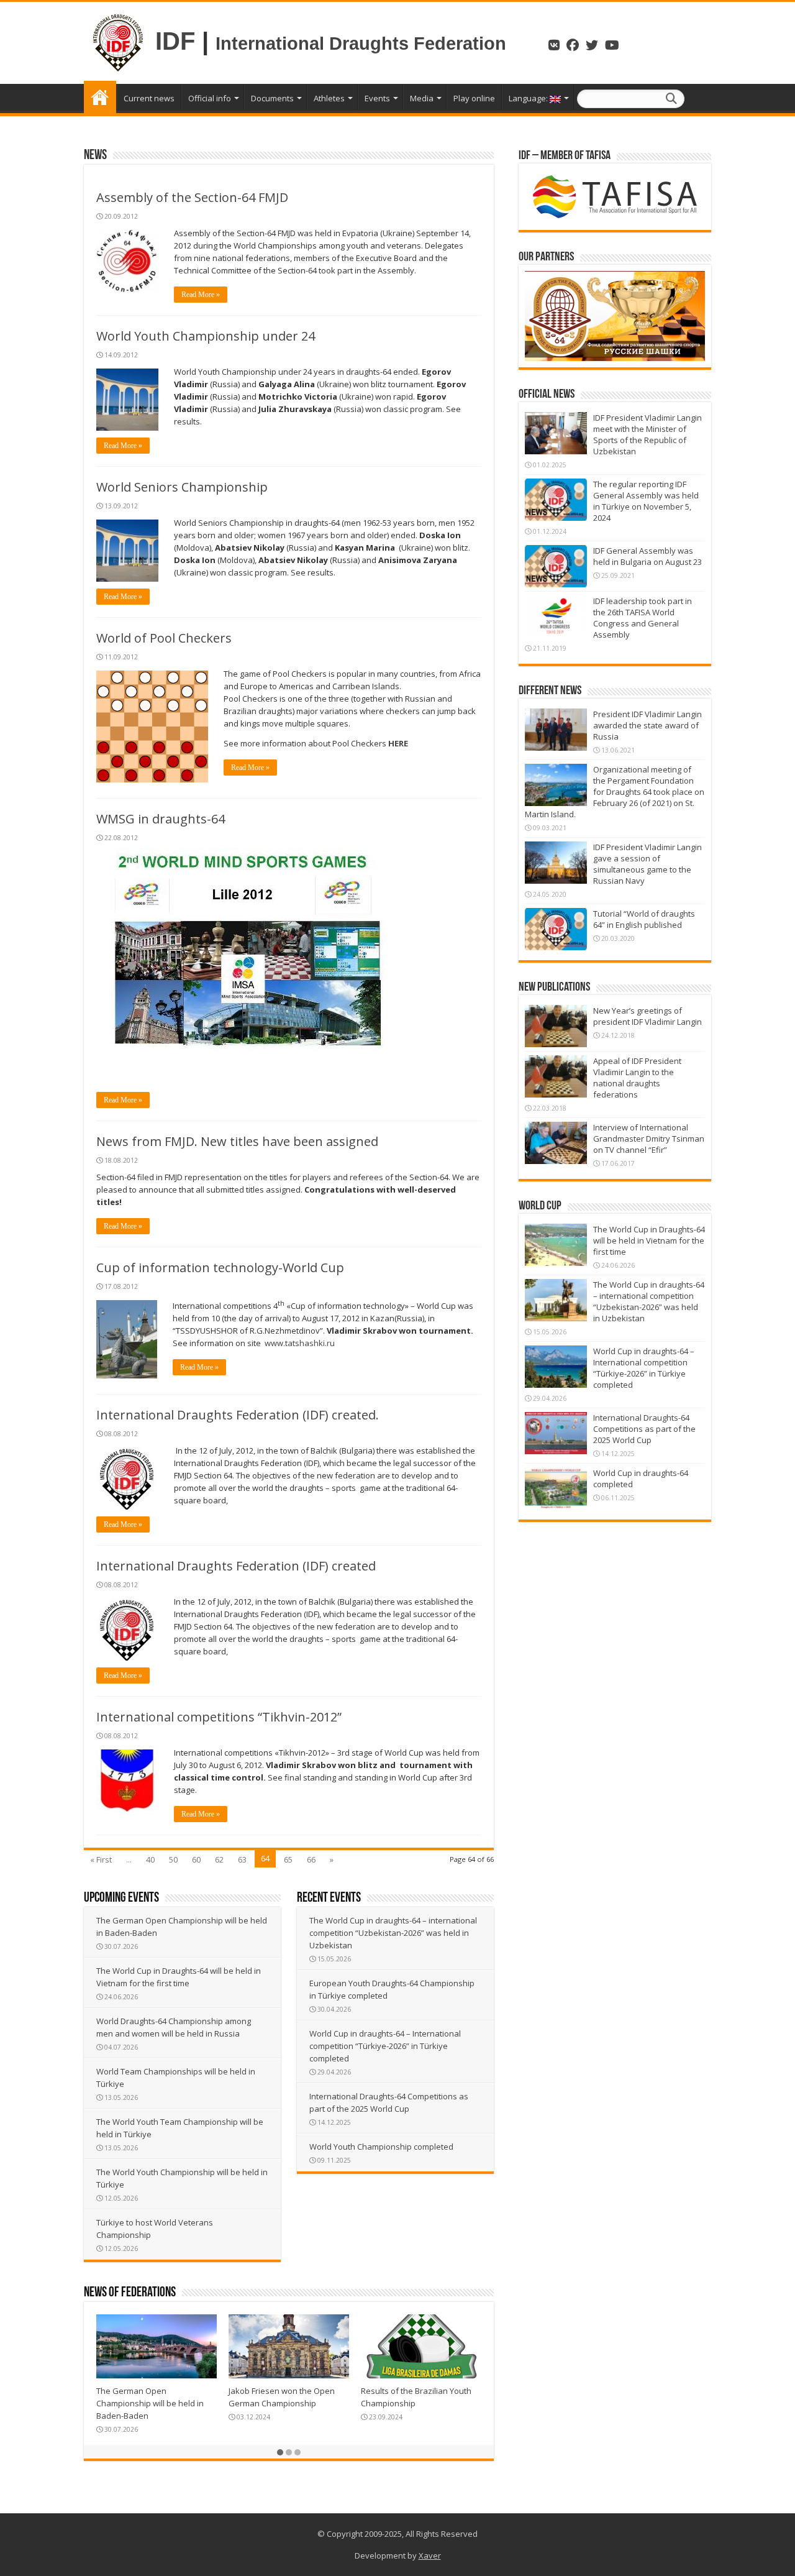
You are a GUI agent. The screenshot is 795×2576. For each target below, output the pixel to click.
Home (100, 97)
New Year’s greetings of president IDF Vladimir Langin (647, 1016)
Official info (210, 98)
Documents (272, 98)
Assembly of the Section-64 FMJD (192, 197)
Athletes (329, 98)
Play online (474, 98)
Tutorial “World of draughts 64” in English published (644, 919)
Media (422, 98)
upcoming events (121, 1898)
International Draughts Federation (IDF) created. (238, 1415)
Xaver (430, 2555)
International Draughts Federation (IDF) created (236, 1566)
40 (150, 1859)
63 (242, 1859)
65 (288, 1859)
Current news (149, 98)
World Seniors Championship (182, 487)
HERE (399, 743)
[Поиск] (671, 99)
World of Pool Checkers (164, 638)
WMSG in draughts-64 (161, 819)
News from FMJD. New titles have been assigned (237, 1141)
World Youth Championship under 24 (206, 336)
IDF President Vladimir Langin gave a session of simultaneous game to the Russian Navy (647, 864)
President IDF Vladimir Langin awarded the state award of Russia (647, 725)
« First (101, 1859)
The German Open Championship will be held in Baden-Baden (150, 2403)
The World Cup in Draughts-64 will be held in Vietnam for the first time (649, 1240)
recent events (329, 1898)
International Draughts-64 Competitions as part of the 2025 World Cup (644, 1429)
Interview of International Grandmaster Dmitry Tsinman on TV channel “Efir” (649, 1139)
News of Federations (130, 2293)
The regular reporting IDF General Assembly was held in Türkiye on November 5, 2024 (646, 501)
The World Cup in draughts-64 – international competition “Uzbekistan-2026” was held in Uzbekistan (393, 1933)
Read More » (201, 295)
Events (377, 98)
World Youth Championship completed (381, 2147)
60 (196, 1859)
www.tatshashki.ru (300, 1343)
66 (311, 1859)
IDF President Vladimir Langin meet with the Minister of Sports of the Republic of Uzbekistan (647, 434)
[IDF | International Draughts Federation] (118, 41)
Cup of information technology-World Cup (220, 1267)
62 (219, 1859)
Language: (529, 98)
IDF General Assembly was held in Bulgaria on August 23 (647, 556)
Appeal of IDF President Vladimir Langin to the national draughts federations (637, 1078)
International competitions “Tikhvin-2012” (219, 1717)
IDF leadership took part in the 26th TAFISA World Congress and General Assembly (643, 618)
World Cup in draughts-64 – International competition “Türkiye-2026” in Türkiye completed (385, 2046)
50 (173, 1859)
